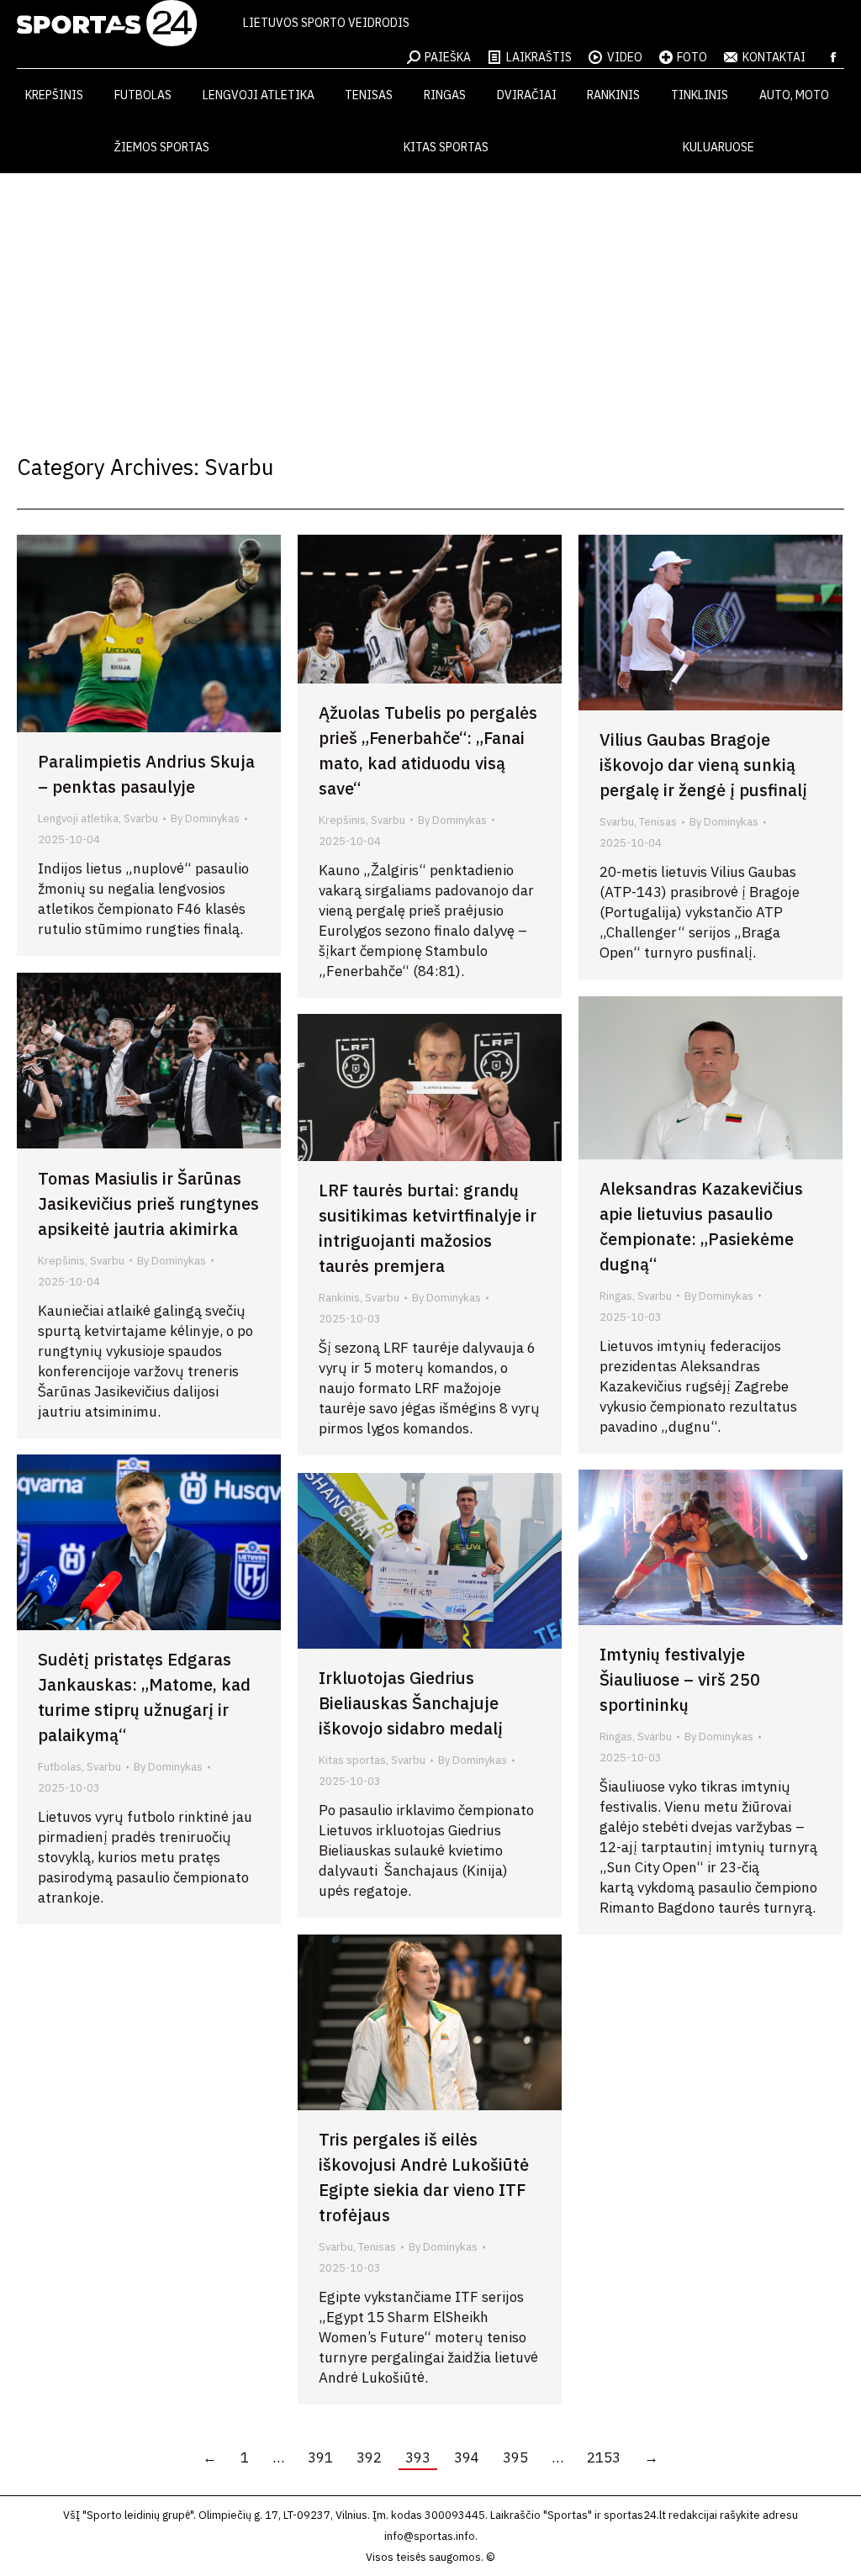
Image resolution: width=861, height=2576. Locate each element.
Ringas (616, 1296)
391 (320, 2457)
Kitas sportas (352, 1760)
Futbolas (60, 1767)
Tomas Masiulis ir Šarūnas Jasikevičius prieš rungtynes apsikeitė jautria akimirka (148, 1204)
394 (467, 2457)
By (205, 818)
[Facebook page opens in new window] (833, 57)
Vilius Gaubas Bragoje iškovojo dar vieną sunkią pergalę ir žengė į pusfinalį (703, 765)
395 (515, 2457)
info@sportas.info (430, 2536)
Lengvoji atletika (78, 818)
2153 (604, 2457)
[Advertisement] (430, 299)
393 (418, 2457)
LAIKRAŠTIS (539, 57)
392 (369, 2457)
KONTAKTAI (774, 57)
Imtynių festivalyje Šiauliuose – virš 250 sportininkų (680, 1679)
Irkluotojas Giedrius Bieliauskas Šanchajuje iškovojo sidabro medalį (411, 1703)
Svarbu (141, 818)
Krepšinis (342, 820)
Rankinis (339, 1298)
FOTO (692, 57)
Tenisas (658, 822)
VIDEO (625, 57)
